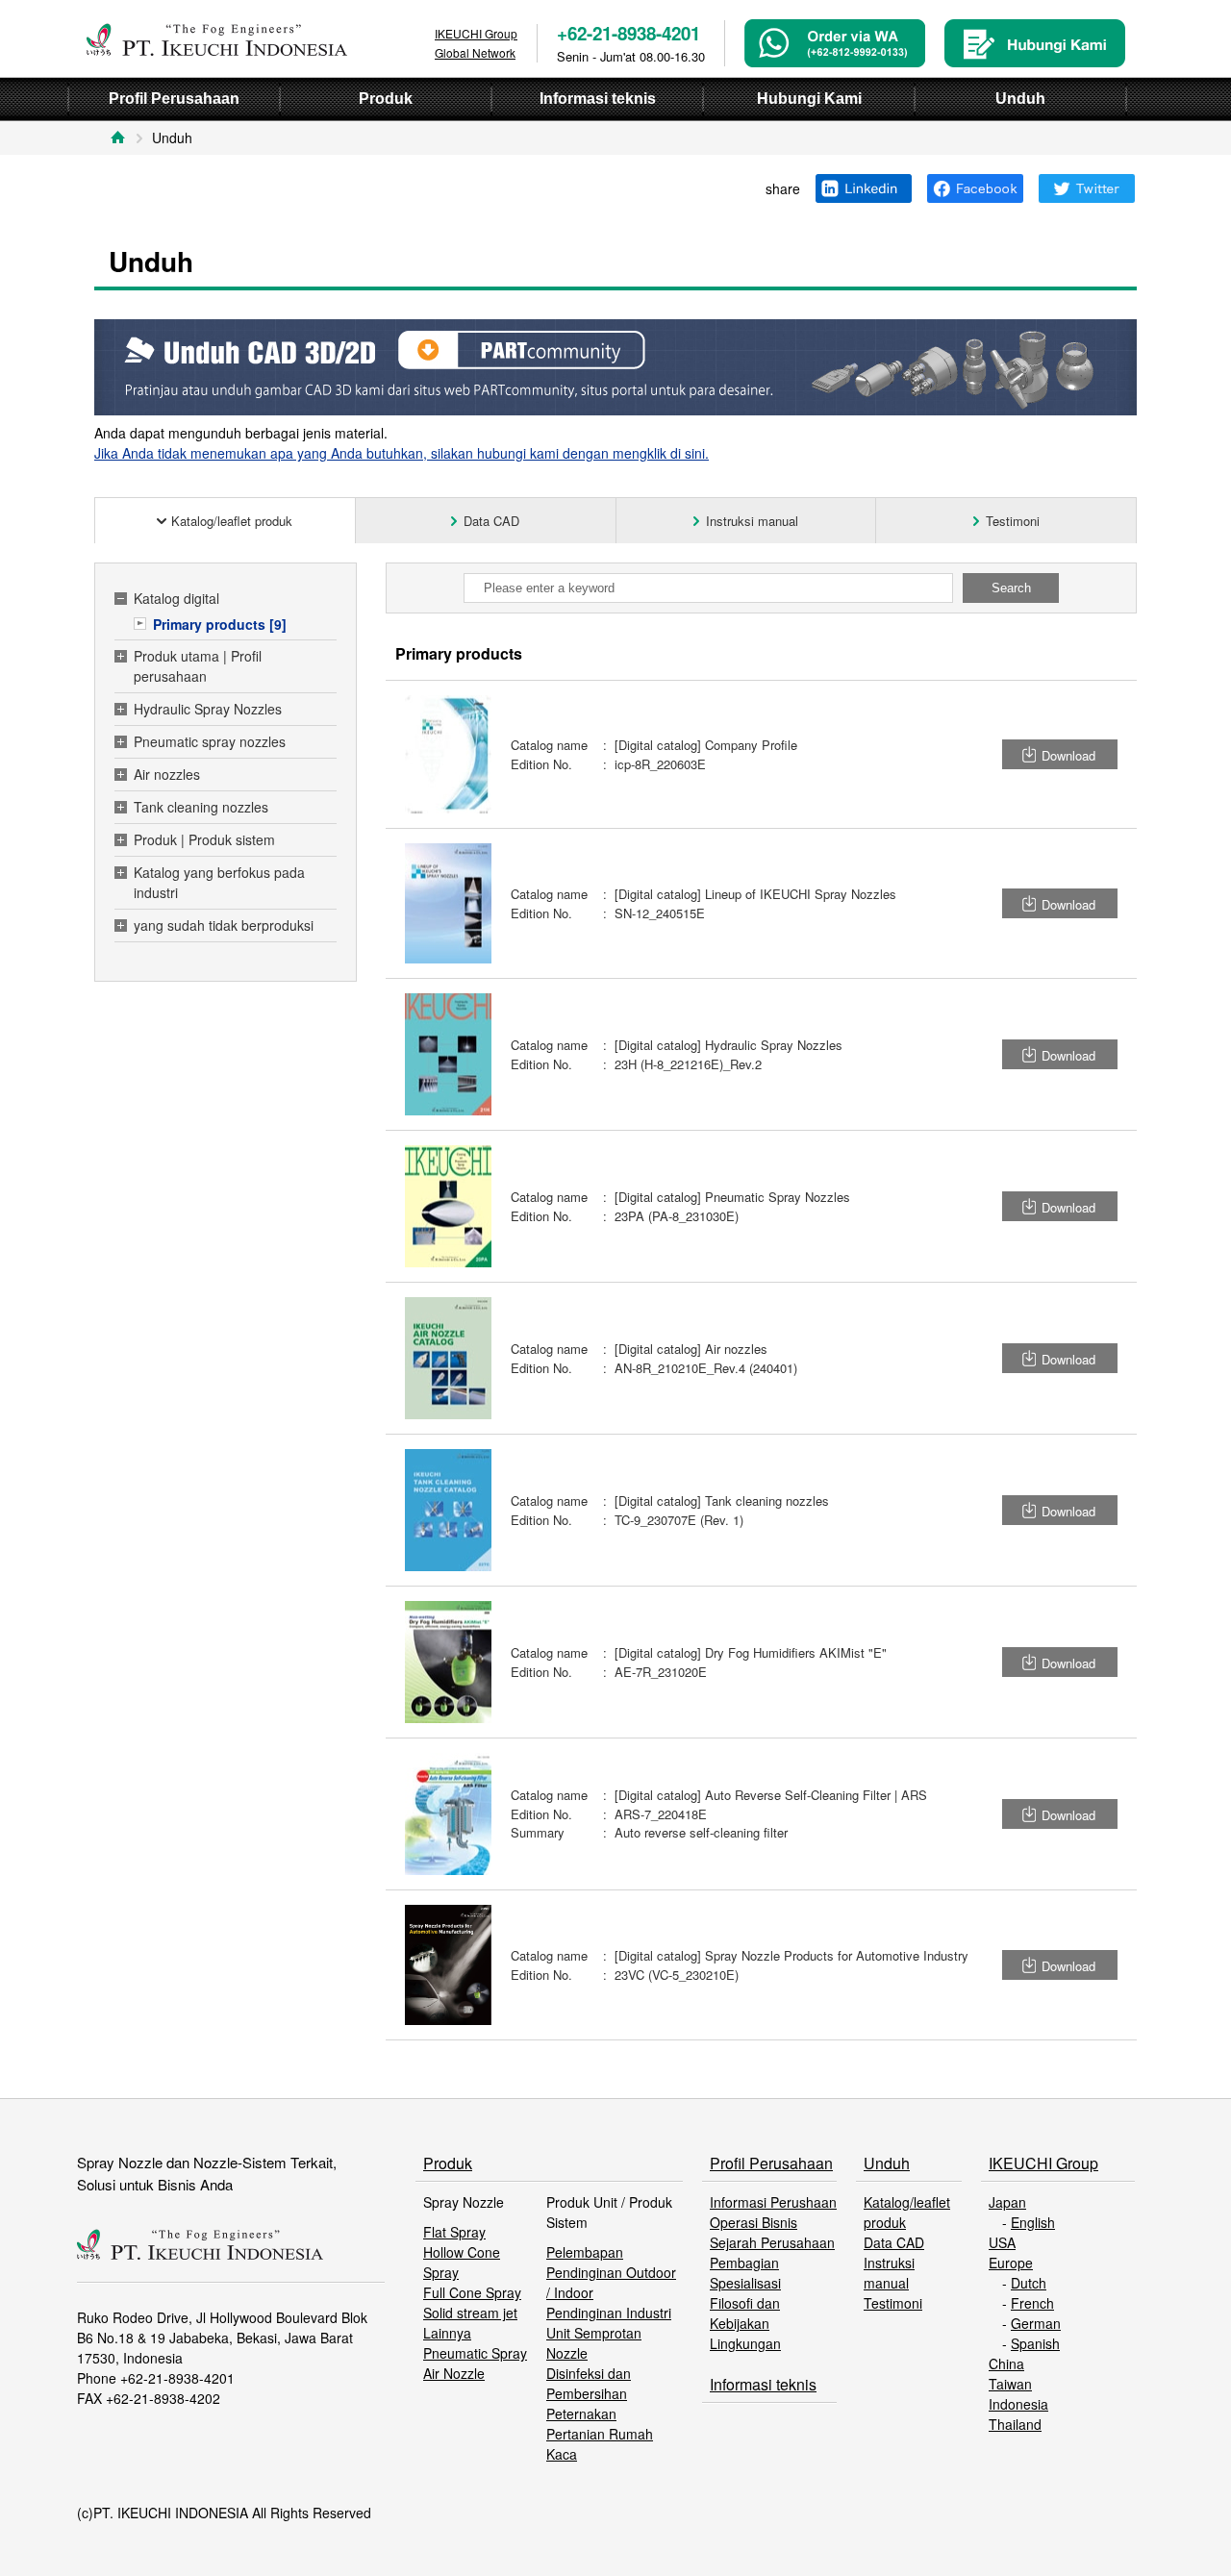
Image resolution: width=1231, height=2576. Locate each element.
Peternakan (581, 2413)
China (1006, 2363)
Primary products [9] (220, 624)
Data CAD (894, 2242)
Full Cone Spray (472, 2292)
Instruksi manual (889, 2273)
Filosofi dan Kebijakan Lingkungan (745, 2323)
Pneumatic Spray (475, 2353)
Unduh (887, 2163)
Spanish (1035, 2343)
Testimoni (893, 2303)
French (1032, 2303)
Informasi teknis (763, 2384)
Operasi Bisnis (754, 2222)
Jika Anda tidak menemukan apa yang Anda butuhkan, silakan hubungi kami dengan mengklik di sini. (402, 453)
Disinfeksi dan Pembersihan (589, 2383)
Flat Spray (454, 2232)
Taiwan (1010, 2384)
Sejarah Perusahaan (772, 2242)
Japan (1007, 2202)
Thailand (1015, 2424)
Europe (1011, 2263)
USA (1002, 2242)
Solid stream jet (470, 2313)
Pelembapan (585, 2252)
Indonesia (1018, 2404)
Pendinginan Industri (609, 2313)
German (1036, 2323)
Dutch (1029, 2283)
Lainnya (447, 2333)
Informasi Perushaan (773, 2202)
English (1033, 2222)
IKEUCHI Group (1043, 2163)
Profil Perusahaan (771, 2163)
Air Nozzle (454, 2373)
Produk (448, 2163)
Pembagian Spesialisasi (745, 2273)
